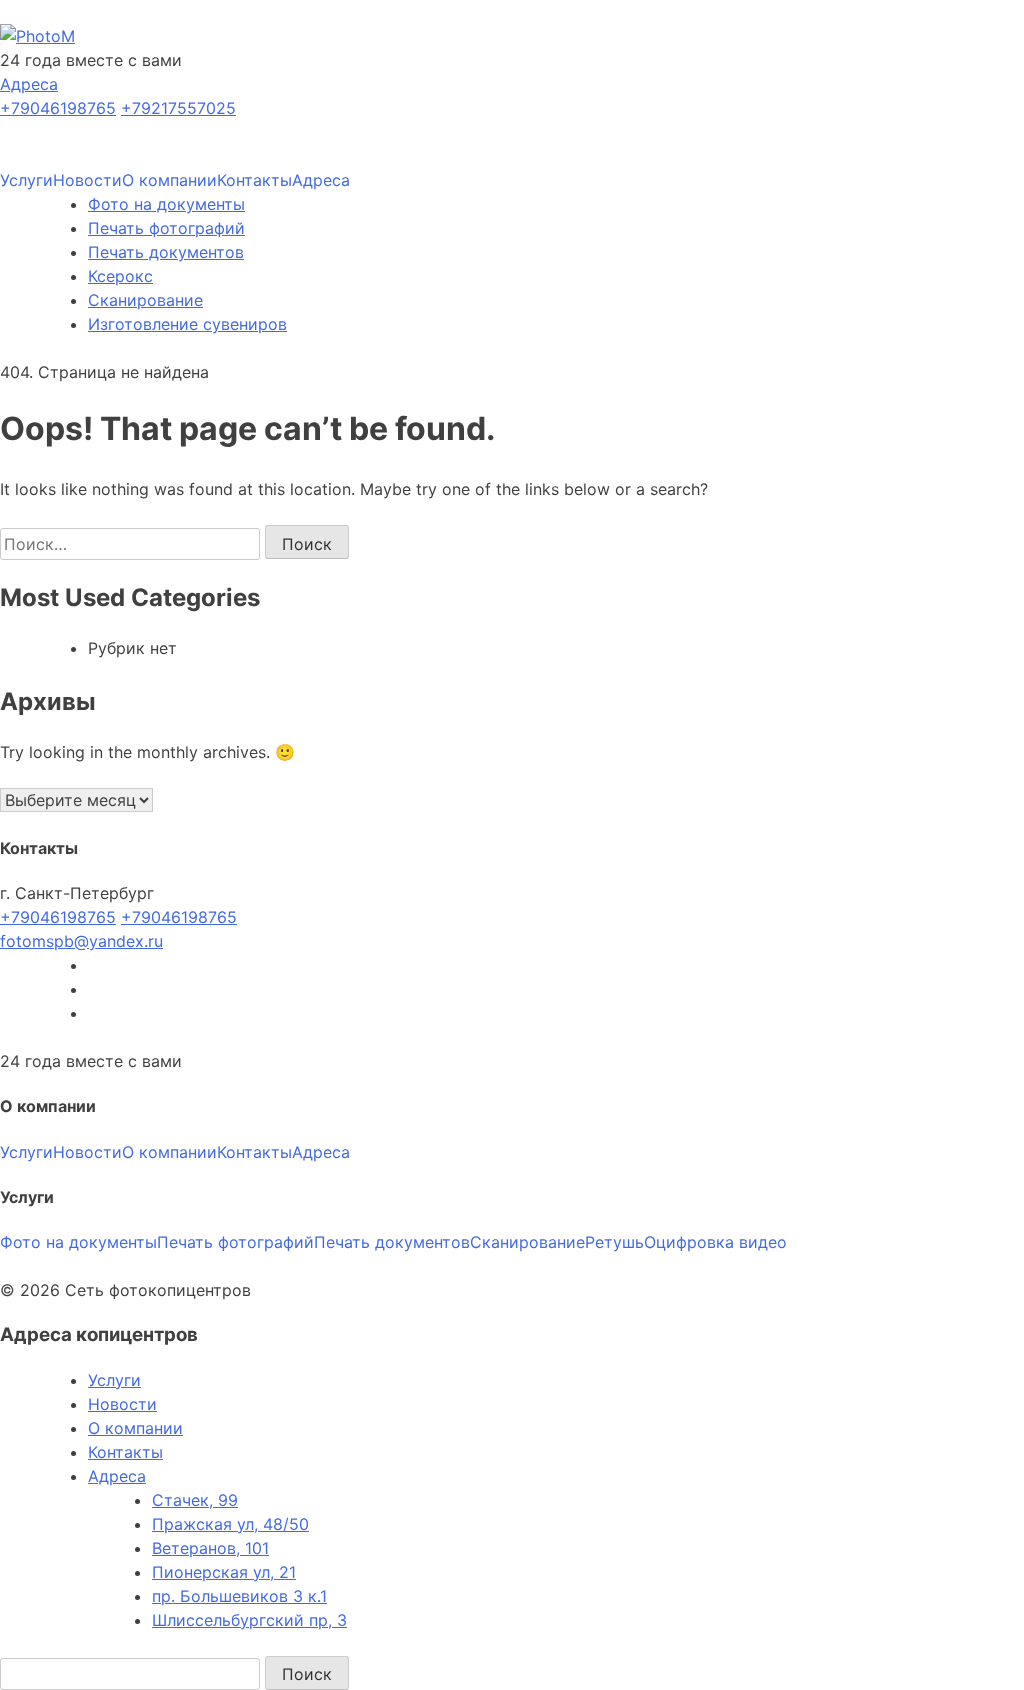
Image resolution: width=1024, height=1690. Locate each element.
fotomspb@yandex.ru (81, 941)
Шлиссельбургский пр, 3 (249, 1620)
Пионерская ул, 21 (224, 1572)
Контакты (254, 180)
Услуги (26, 180)
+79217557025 (178, 108)
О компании (169, 180)
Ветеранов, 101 (210, 1548)
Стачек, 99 (195, 1500)
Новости (87, 180)
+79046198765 (58, 108)
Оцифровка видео (715, 1242)
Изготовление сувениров (187, 324)
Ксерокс (120, 276)
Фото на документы (166, 204)
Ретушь (614, 1242)
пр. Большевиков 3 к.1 (239, 1596)
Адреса (29, 84)
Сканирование (145, 300)
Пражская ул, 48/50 (230, 1524)
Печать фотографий (166, 228)
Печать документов (166, 252)
